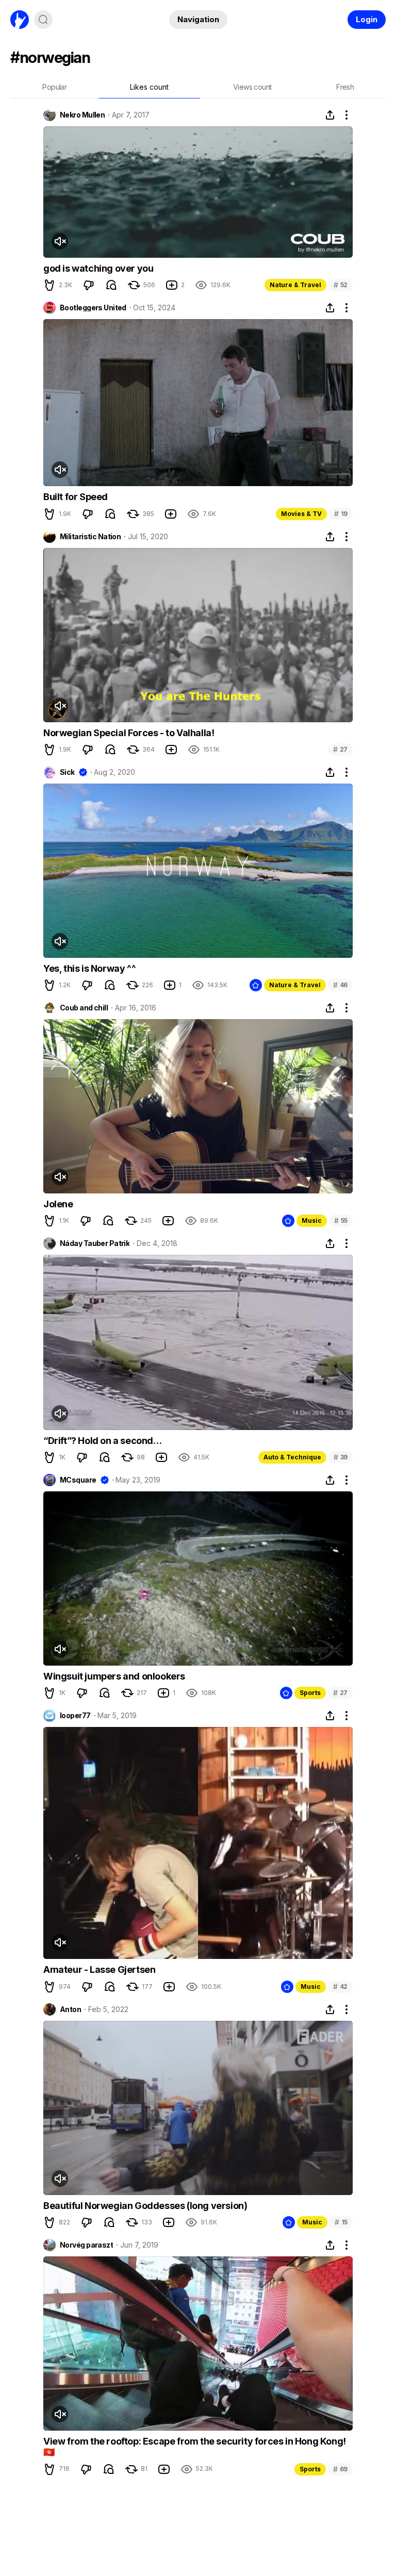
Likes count (149, 87)
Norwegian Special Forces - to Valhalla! (129, 733)
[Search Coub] (43, 20)
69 (340, 2469)
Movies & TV (301, 514)
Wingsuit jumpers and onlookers (114, 1676)
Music (312, 1220)
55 (341, 1220)
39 (341, 1457)
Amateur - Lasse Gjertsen (99, 1970)
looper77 (75, 1716)
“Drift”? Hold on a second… (103, 1441)
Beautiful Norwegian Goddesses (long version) (145, 2206)
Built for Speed (76, 497)
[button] (49, 285)
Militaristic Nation (90, 537)
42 (340, 1987)
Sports (310, 1693)
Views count (252, 87)
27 (340, 749)
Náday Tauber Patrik (95, 1243)
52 (341, 285)
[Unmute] (60, 241)
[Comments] (111, 285)
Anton (70, 2009)
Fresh (345, 87)
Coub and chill (84, 1008)
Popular (54, 87)
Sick (67, 772)
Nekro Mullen (82, 115)
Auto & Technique (292, 1457)
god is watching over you (98, 268)
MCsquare (78, 1480)
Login (367, 19)
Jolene (58, 1204)
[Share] (330, 115)
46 (340, 985)
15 (341, 2222)
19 (341, 514)
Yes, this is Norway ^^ (89, 968)
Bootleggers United (93, 308)
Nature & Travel (295, 285)
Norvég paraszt (86, 2245)
